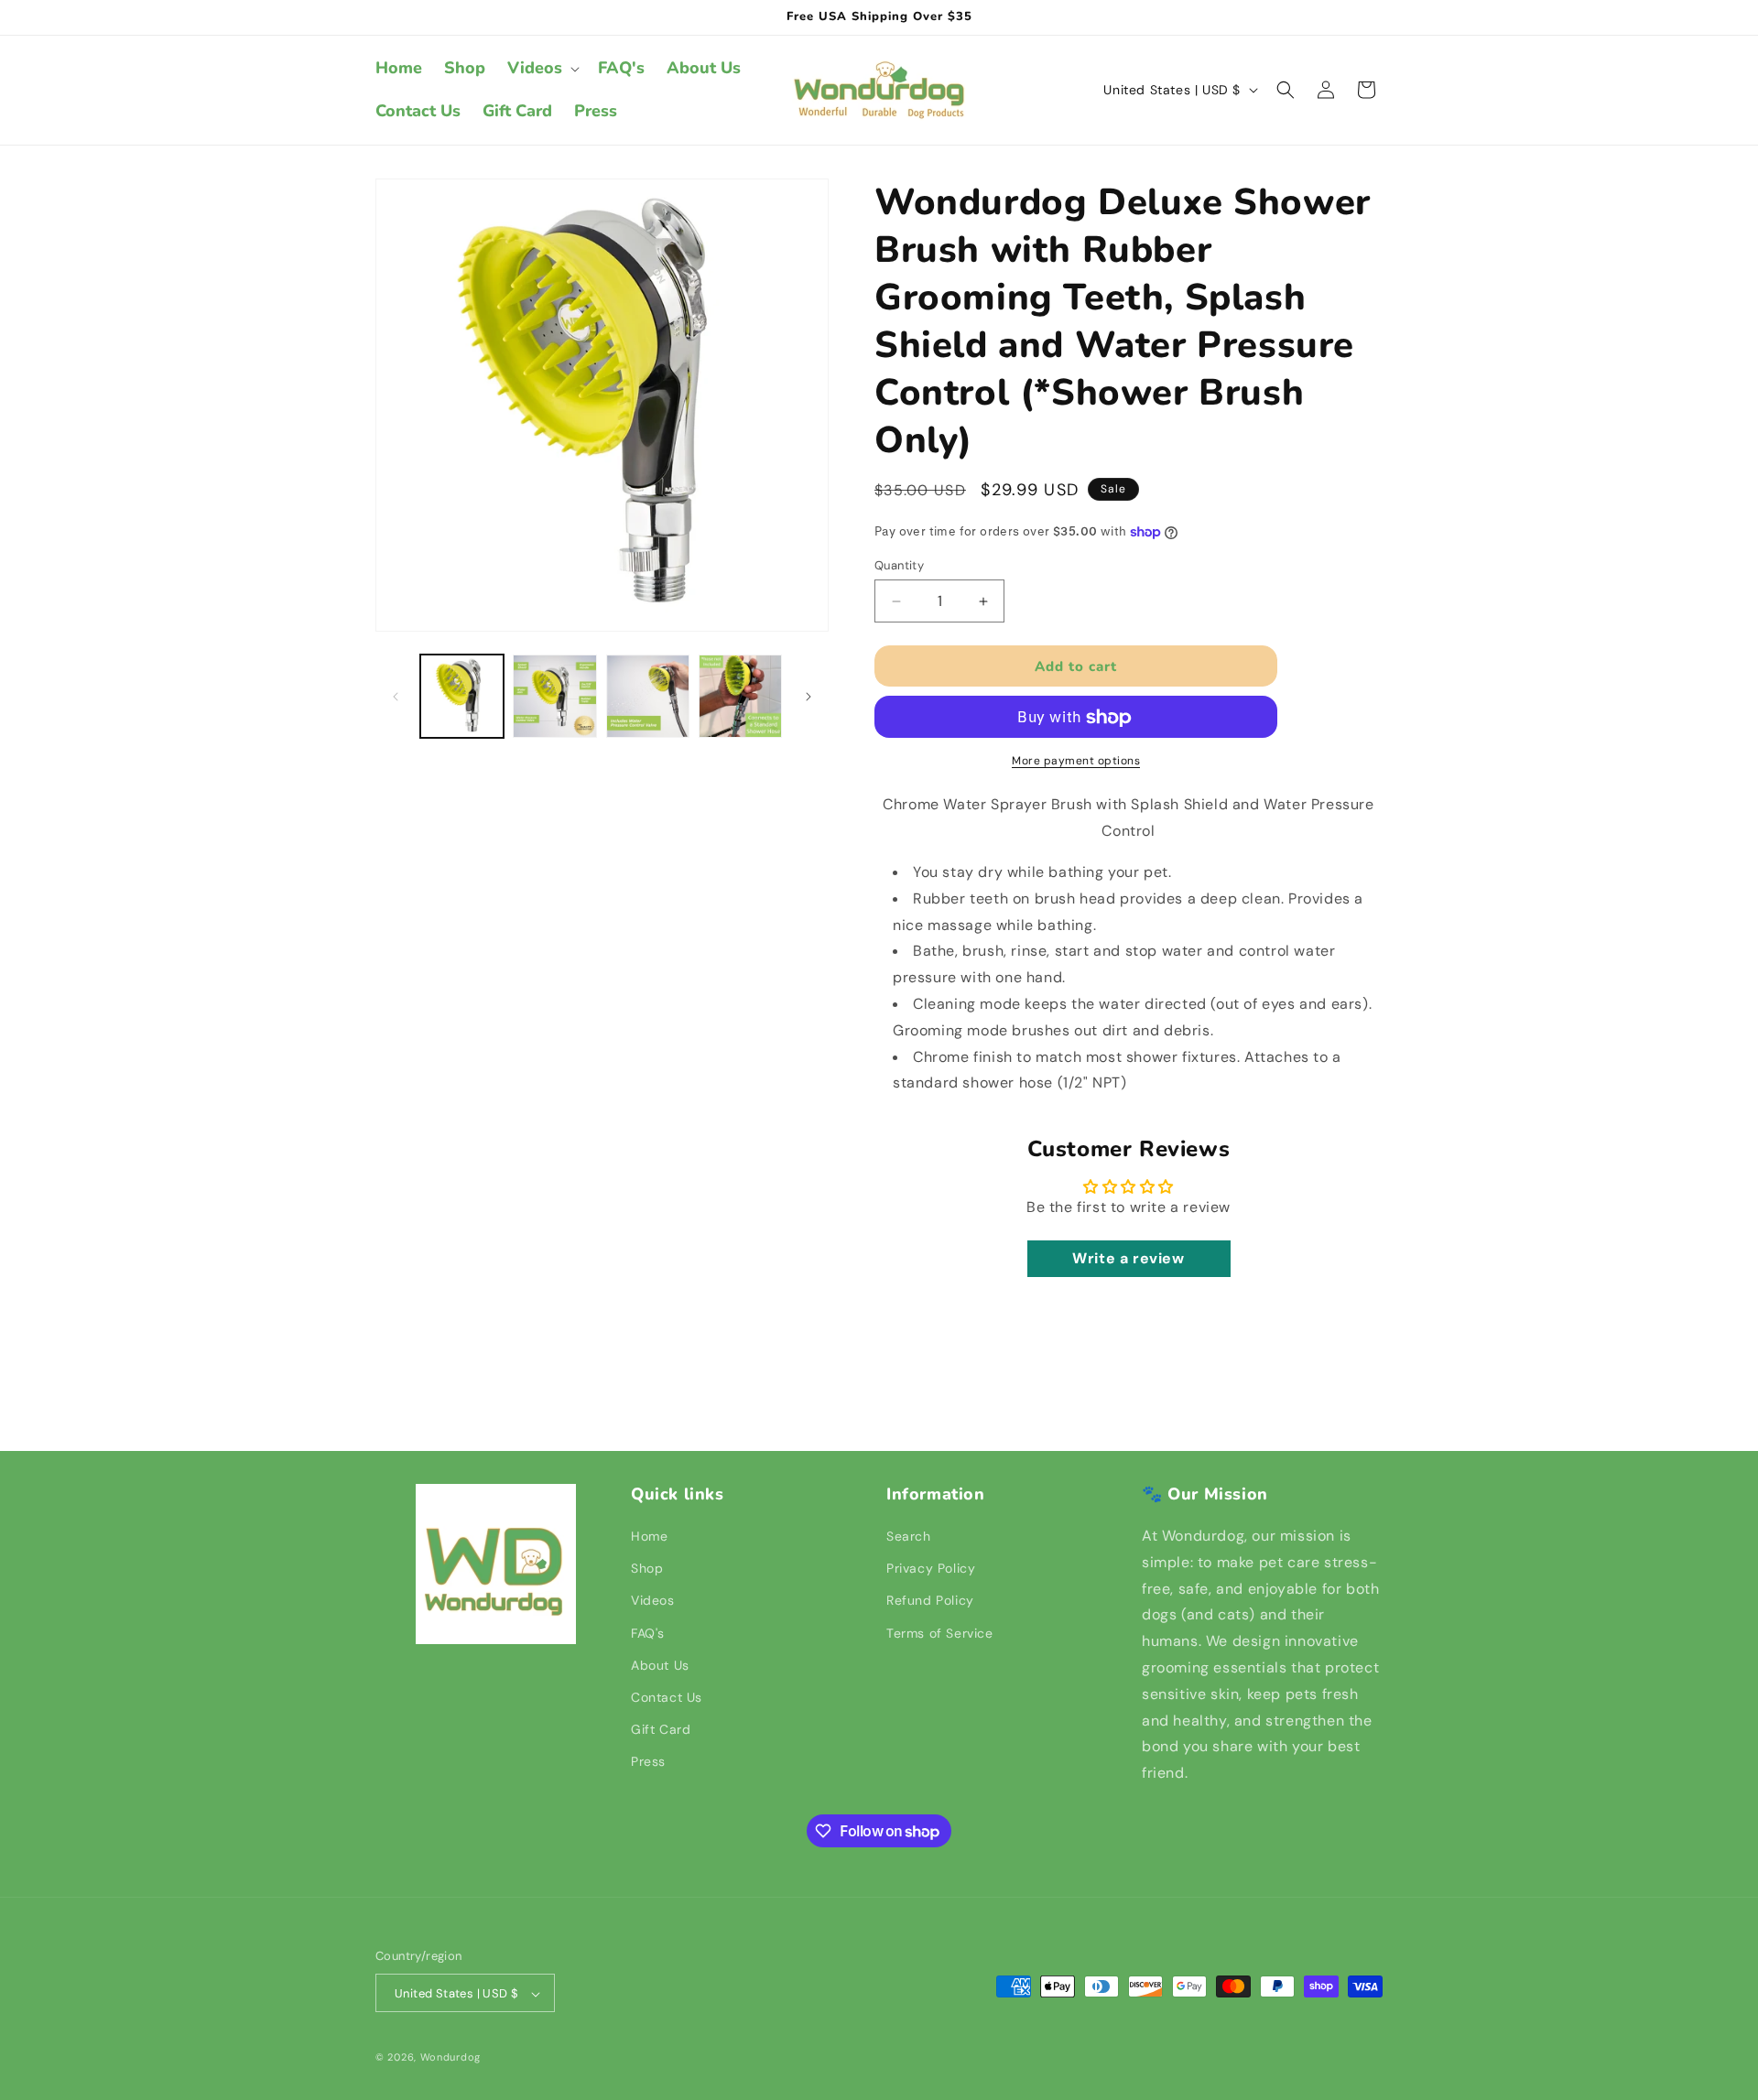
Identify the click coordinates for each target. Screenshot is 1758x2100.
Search (909, 1536)
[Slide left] (396, 697)
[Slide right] (808, 697)
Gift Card (661, 1729)
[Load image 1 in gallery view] (462, 696)
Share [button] (911, 1347)
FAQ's (648, 1633)
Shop (647, 1568)
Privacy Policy (931, 1568)
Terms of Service (940, 1633)
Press (648, 1761)
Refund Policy (930, 1601)
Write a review (1128, 1258)
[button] (542, 68)
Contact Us (667, 1697)
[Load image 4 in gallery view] (740, 696)
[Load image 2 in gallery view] (554, 696)
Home (649, 1536)
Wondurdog (450, 2058)
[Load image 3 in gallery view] (648, 696)
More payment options (1076, 762)
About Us (660, 1665)
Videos (653, 1601)
